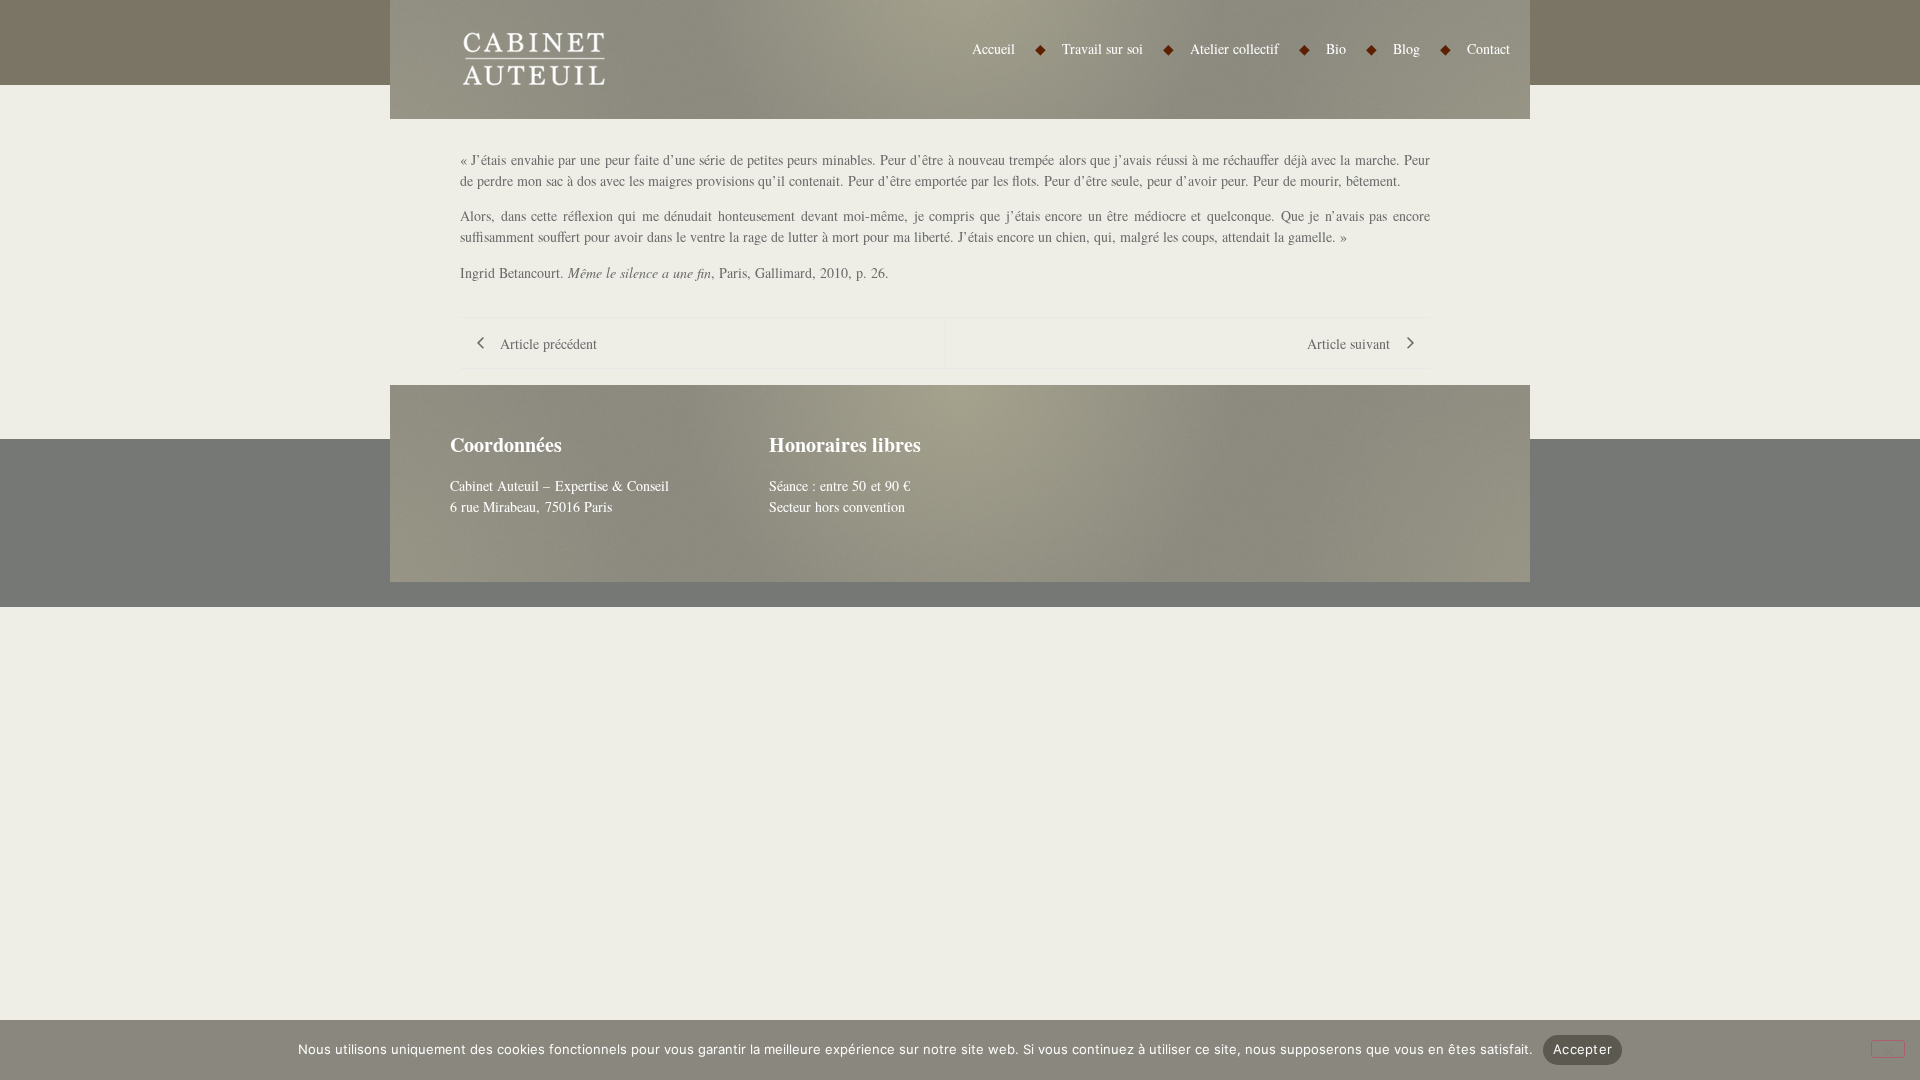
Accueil (1009, 48)
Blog (1422, 48)
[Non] (1888, 1049)
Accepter (1582, 1049)
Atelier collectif (1250, 48)
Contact (1488, 48)
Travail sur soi (1118, 48)
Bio (1351, 48)
